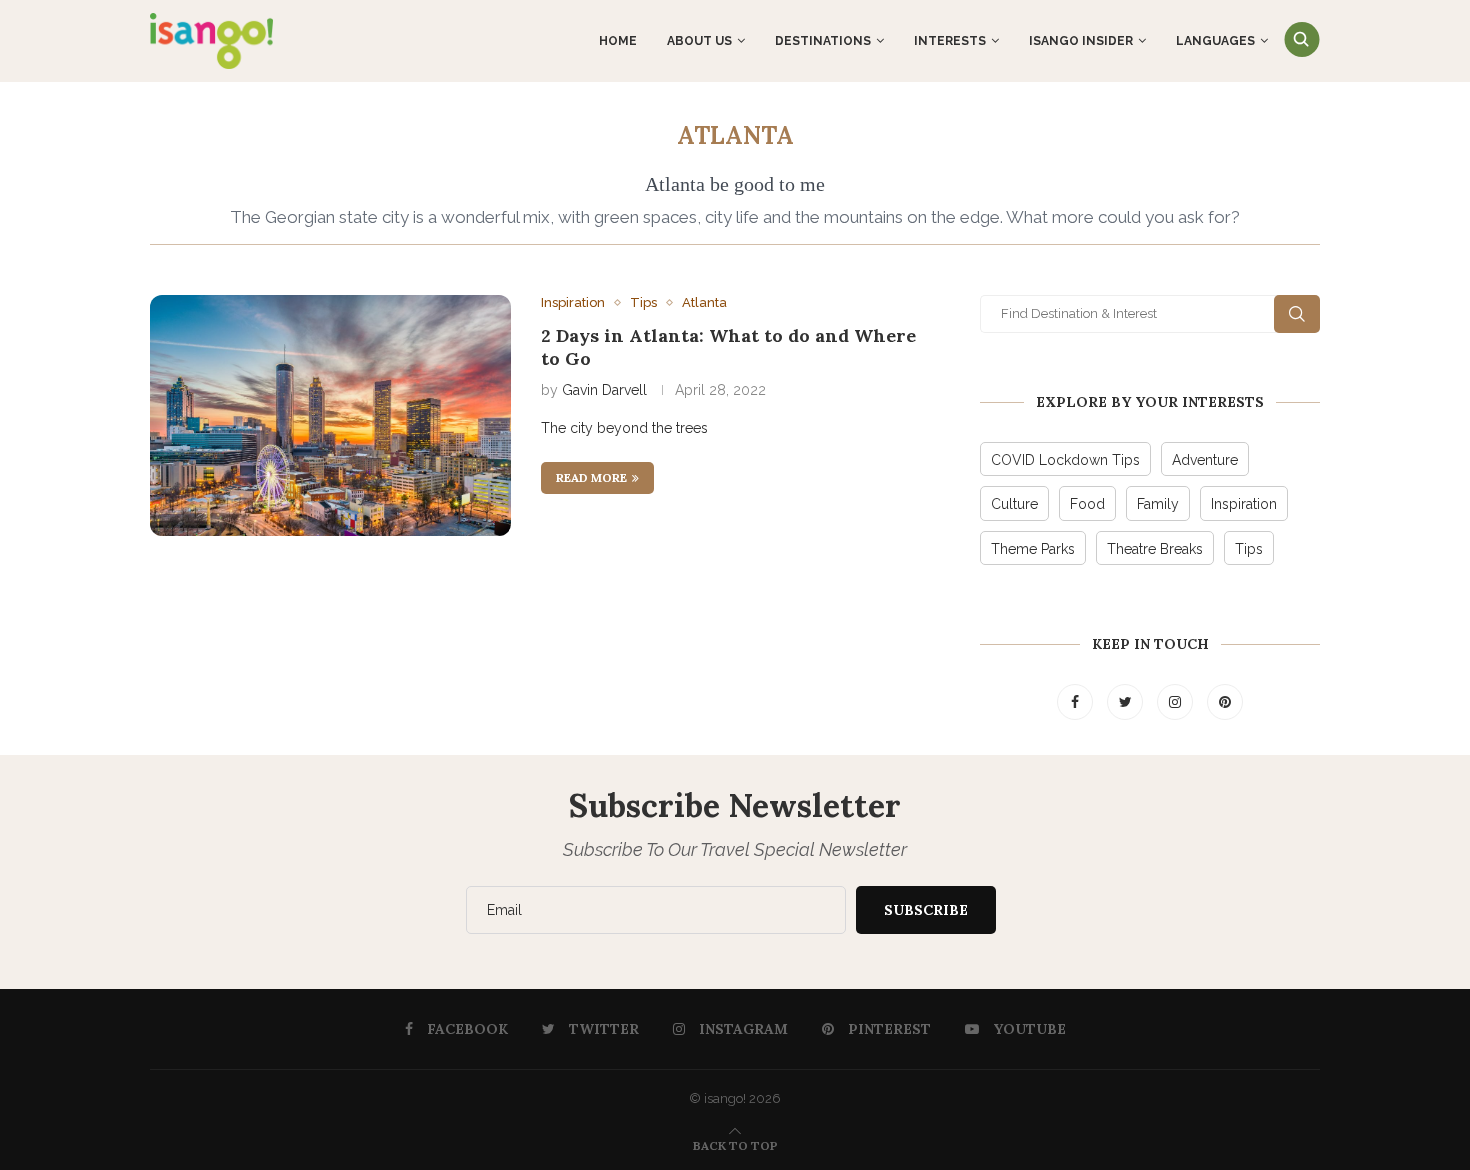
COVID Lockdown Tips (1065, 460)
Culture (1014, 504)
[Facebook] (1077, 702)
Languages (1215, 41)
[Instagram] (1177, 702)
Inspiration (573, 302)
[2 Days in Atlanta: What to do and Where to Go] (330, 415)
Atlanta (704, 302)
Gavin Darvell (604, 390)
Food (1087, 504)
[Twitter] (1127, 702)
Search (1297, 314)
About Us (699, 41)
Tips (643, 302)
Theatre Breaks (1155, 549)
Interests (950, 41)
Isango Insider (1081, 41)
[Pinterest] (1225, 702)
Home (618, 41)
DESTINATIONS (823, 41)
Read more (591, 477)
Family (1158, 504)
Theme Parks (1033, 549)
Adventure (1205, 460)
